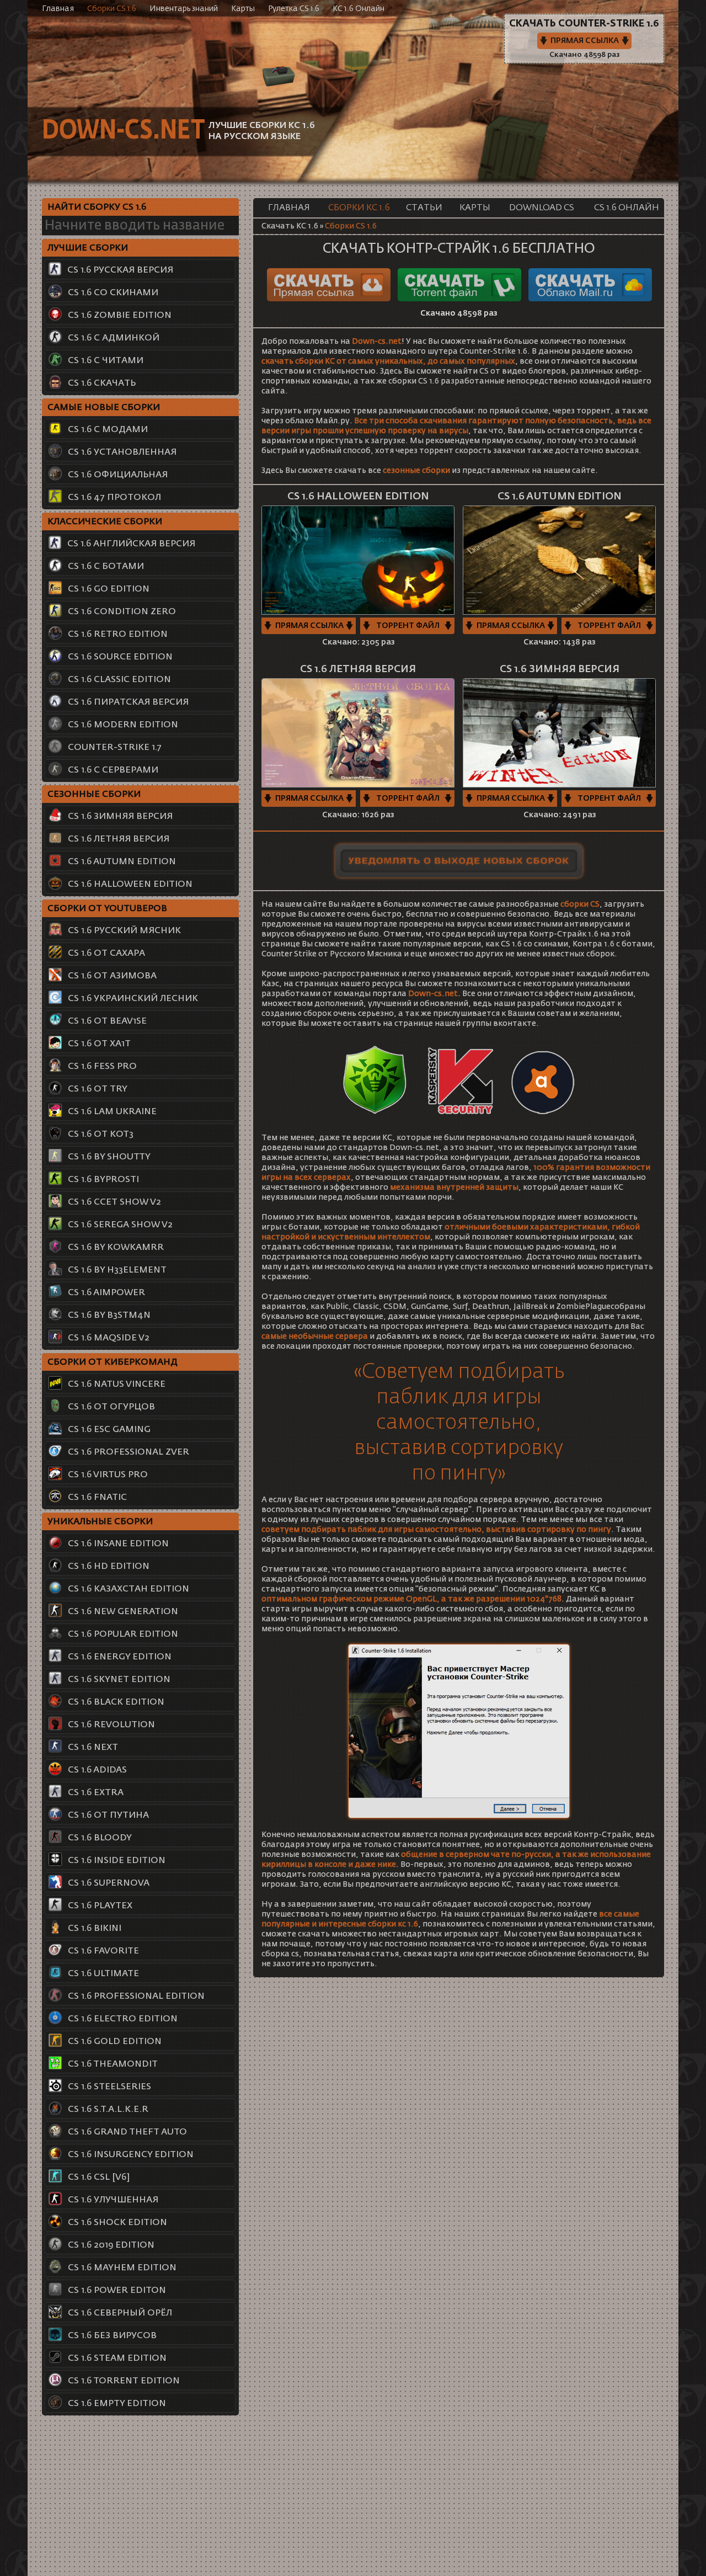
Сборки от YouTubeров (107, 909)
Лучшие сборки (88, 248)
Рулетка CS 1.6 (294, 9)
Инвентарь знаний (184, 9)
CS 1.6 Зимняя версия (560, 669)
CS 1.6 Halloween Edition (358, 497)
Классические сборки (105, 522)
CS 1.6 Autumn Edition (560, 497)
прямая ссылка (309, 626)
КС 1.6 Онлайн (359, 9)
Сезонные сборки (94, 795)
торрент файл (408, 626)
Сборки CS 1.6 (112, 9)
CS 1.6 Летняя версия (358, 669)
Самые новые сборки (104, 408)
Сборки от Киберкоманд (113, 1362)
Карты (243, 9)
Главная (58, 9)
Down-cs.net (123, 131)
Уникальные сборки (100, 1522)
